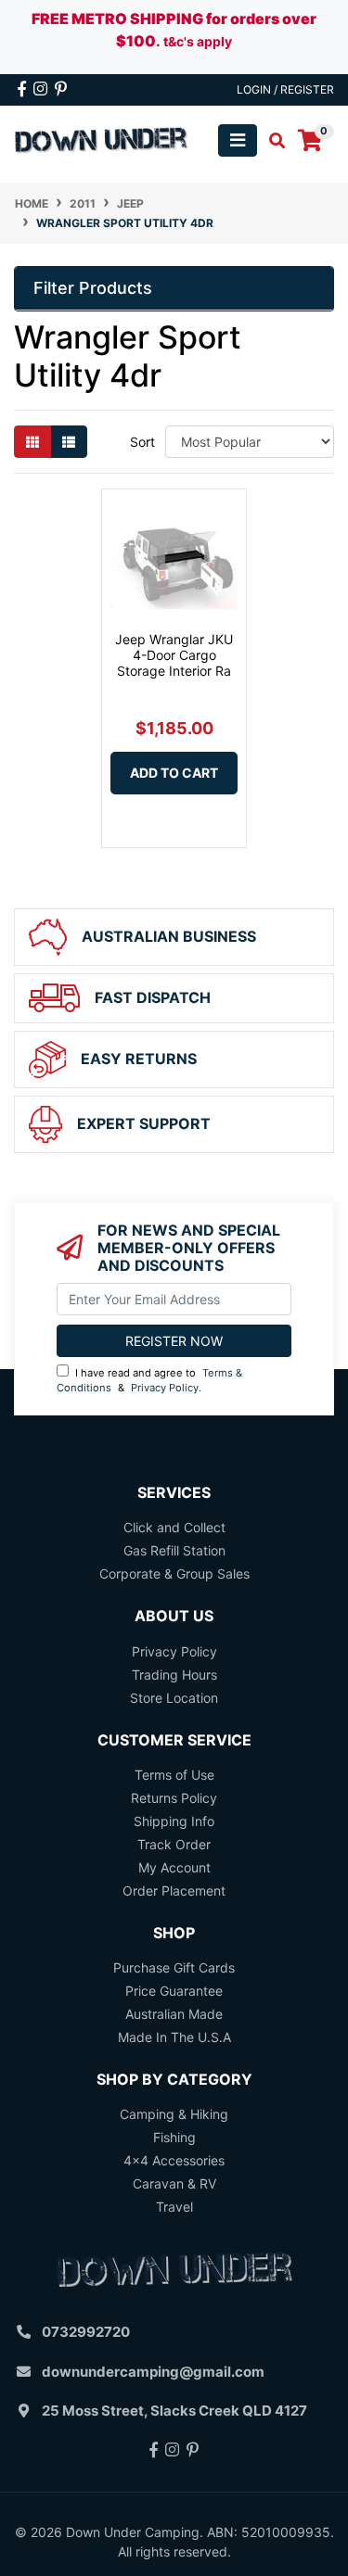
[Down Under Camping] (102, 139)
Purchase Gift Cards (174, 1967)
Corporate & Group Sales (174, 1574)
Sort (142, 442)
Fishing (174, 2137)
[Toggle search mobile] (271, 141)
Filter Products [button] (93, 288)
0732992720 (86, 2332)
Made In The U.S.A (174, 2037)
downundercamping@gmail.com (153, 2372)
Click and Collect (174, 1527)
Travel (174, 2207)
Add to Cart (174, 773)
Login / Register (285, 89)
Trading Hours (174, 1675)
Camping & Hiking (174, 2114)
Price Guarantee (174, 1991)
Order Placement (174, 1891)
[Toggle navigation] (238, 140)
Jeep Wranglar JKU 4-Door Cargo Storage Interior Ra (174, 655)
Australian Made (174, 2014)
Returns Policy (174, 1798)
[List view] (69, 442)
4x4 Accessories (174, 2160)
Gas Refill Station (174, 1550)
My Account (174, 1867)
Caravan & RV (174, 2183)
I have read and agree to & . (149, 1381)
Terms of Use (174, 1775)
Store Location (174, 1698)
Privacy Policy (165, 1388)
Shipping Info (174, 1821)
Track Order (174, 1844)
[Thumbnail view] (32, 442)
